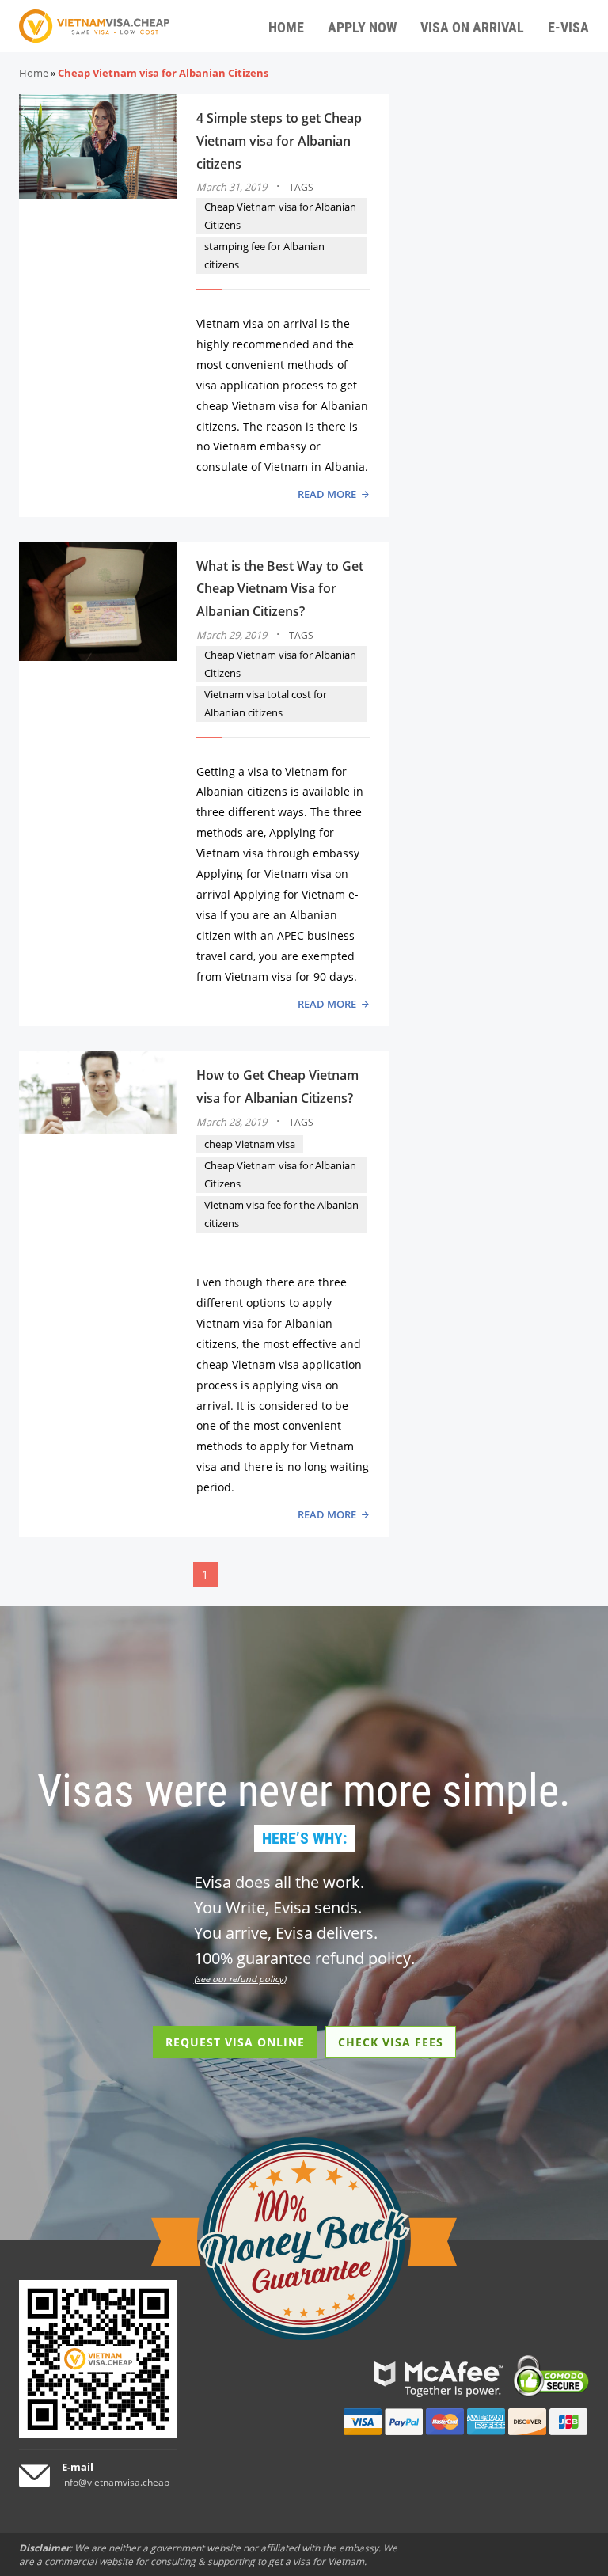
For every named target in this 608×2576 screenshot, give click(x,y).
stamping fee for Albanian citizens (264, 255)
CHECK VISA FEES (391, 2042)
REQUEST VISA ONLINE (235, 2042)
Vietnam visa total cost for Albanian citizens (266, 703)
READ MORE (327, 494)
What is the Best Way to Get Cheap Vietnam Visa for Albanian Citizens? (280, 589)
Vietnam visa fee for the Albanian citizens (281, 1214)
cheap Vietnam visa (250, 1144)
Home (34, 73)
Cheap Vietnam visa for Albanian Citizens (280, 216)
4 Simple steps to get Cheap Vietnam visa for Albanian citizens (279, 141)
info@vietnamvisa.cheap (116, 2482)
